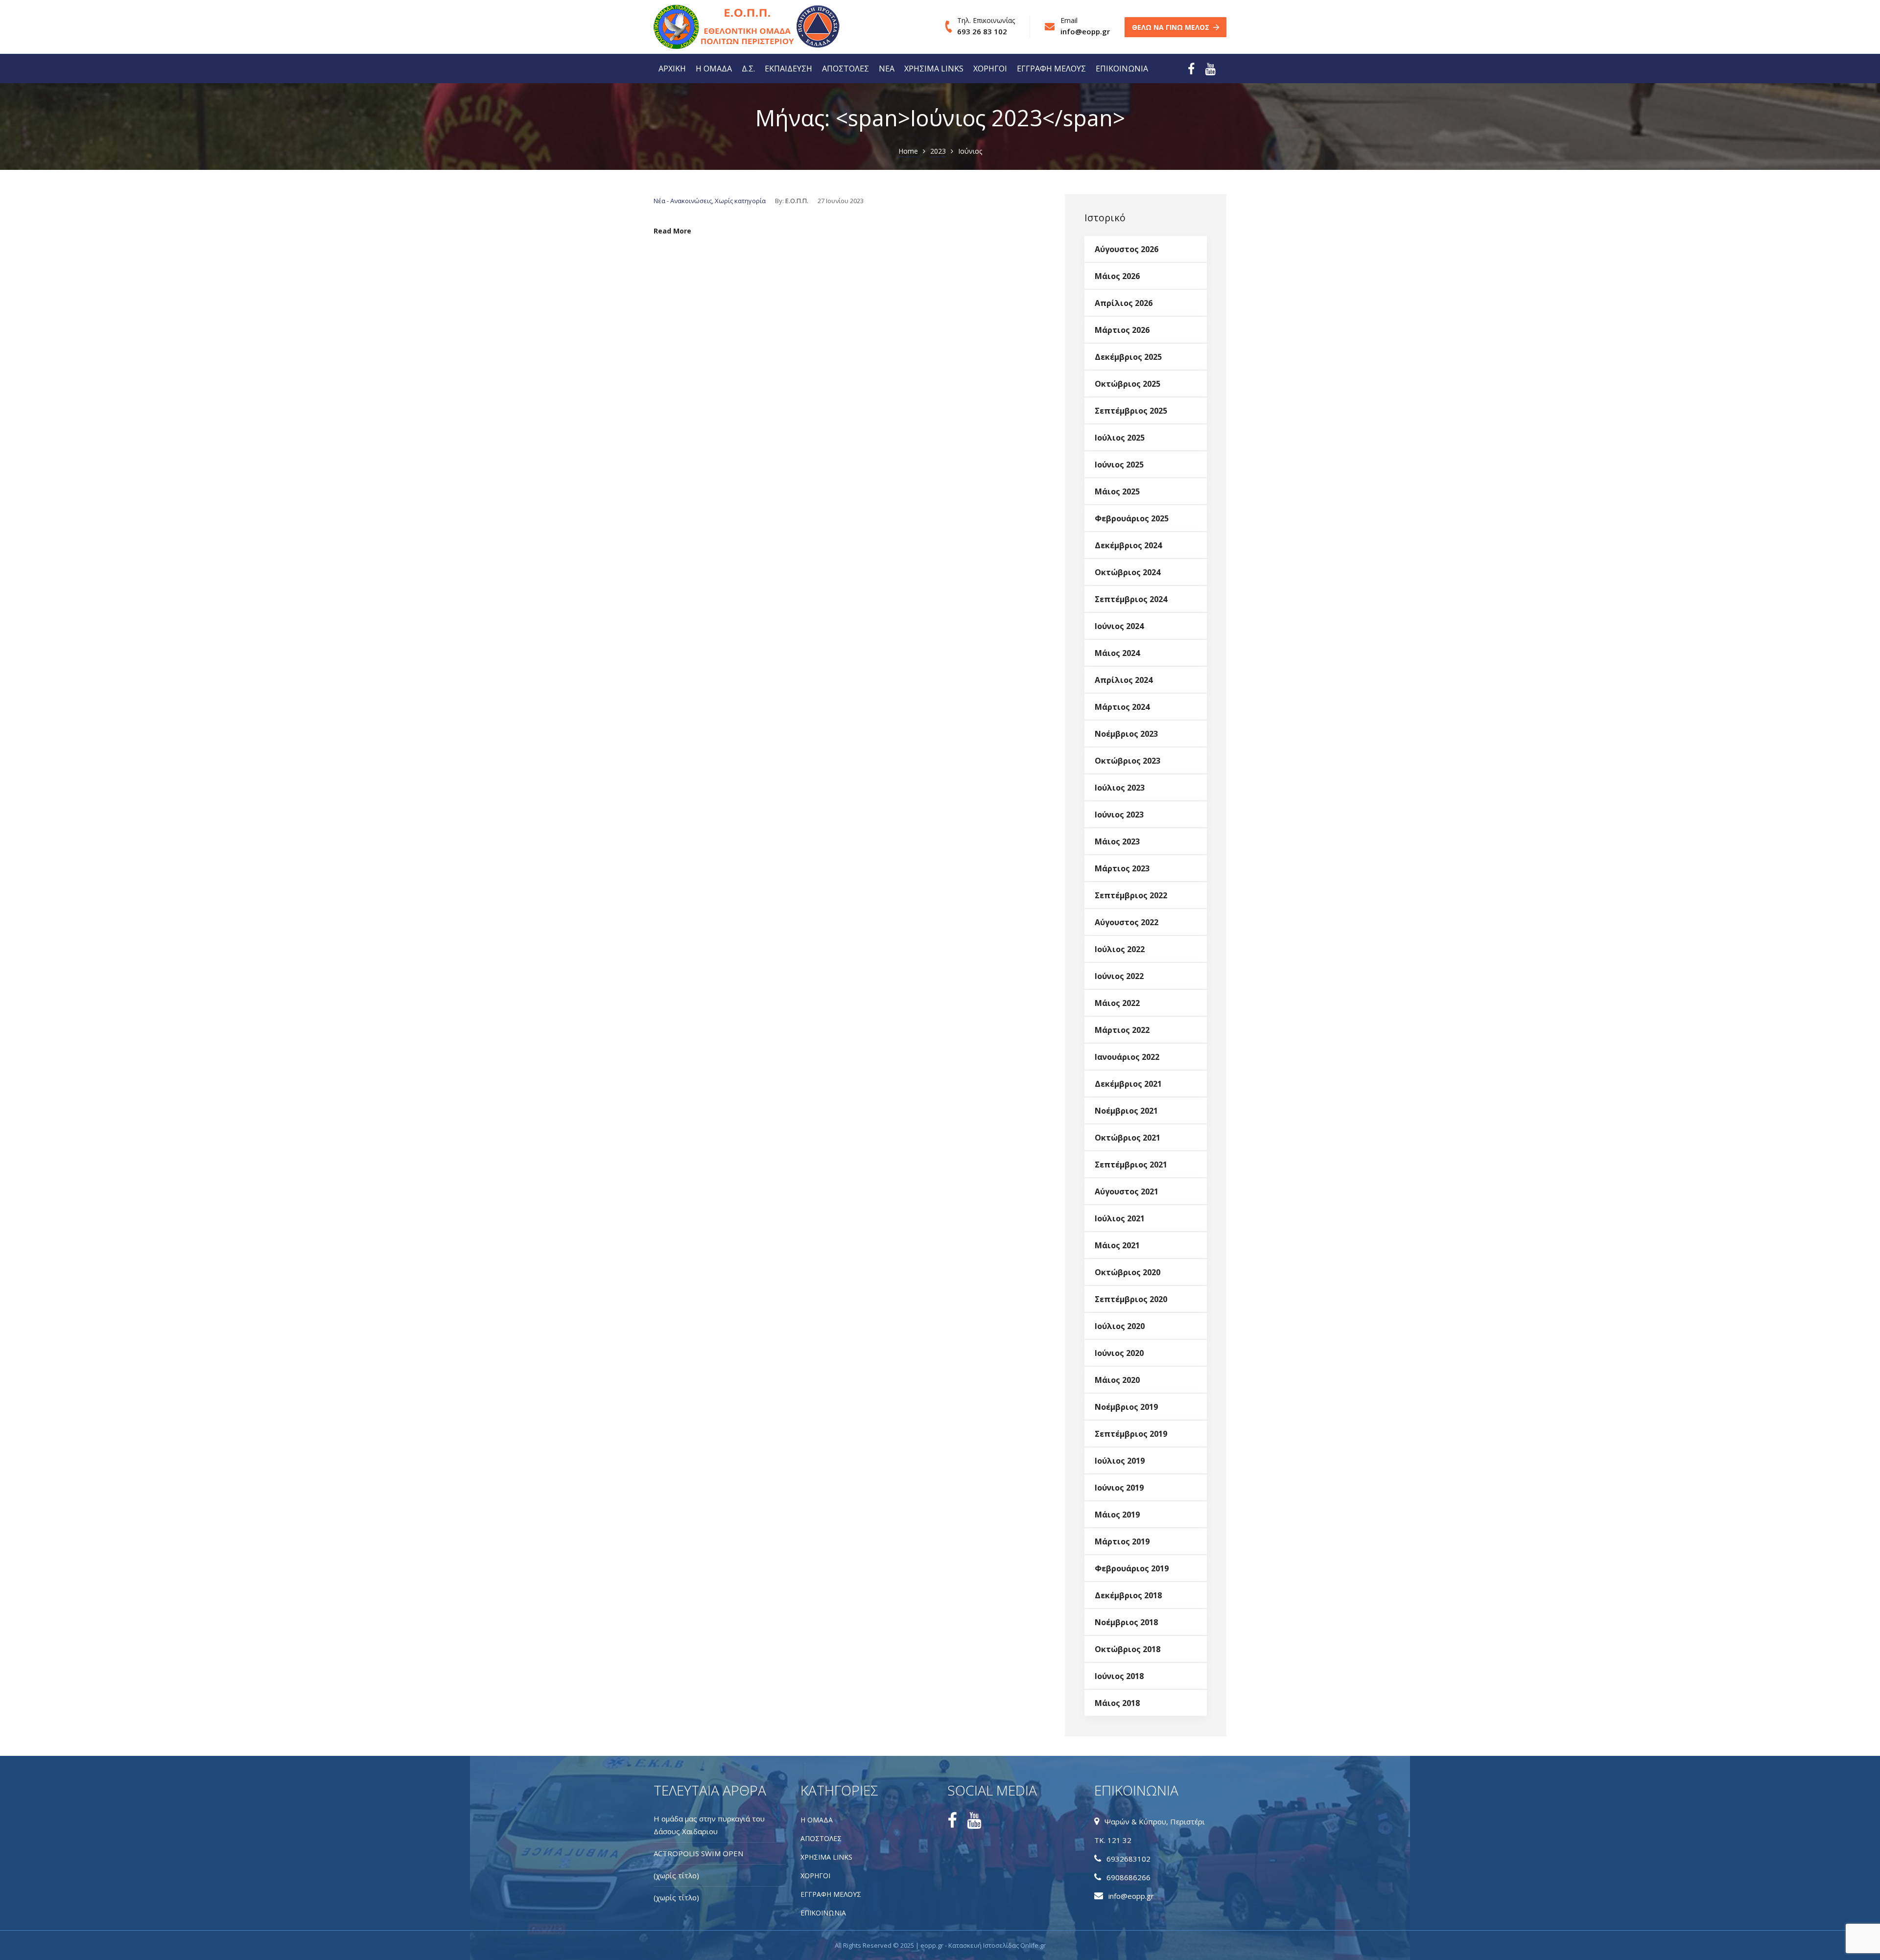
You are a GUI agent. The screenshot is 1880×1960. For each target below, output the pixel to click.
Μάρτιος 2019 (1122, 1541)
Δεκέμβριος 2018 (1128, 1595)
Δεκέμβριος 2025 (1128, 357)
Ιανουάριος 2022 (1127, 1057)
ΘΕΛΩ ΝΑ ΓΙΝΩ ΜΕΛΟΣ (1171, 27)
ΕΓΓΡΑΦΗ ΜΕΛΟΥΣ (1051, 69)
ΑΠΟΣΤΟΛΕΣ (846, 69)
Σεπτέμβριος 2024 (1131, 599)
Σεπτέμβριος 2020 (1131, 1299)
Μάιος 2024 (1117, 653)
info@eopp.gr (1085, 31)
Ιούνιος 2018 (1119, 1676)
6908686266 (1128, 1877)
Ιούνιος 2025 (1119, 465)
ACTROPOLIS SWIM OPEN (698, 1853)
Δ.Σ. (748, 69)
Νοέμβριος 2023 (1126, 734)
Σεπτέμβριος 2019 (1131, 1434)
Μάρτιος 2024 (1122, 707)
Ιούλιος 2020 (1120, 1326)
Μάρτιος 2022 (1122, 1030)
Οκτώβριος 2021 (1128, 1138)
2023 (938, 151)
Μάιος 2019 (1117, 1515)
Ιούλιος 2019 (1120, 1461)
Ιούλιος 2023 (1120, 788)
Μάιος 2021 (1117, 1245)
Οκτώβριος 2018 (1128, 1649)
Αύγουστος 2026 (1127, 249)
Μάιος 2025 (1117, 491)
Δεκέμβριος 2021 (1128, 1084)
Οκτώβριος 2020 (1128, 1272)
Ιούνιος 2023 (1119, 815)
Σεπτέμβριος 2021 (1131, 1165)
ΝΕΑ (887, 69)
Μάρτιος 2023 (1122, 868)
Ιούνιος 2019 (1119, 1488)
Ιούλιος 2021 (1120, 1218)
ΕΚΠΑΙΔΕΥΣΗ (788, 69)
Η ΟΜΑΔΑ (714, 69)
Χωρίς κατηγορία (740, 201)
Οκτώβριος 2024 (1128, 572)
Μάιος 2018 (1117, 1703)
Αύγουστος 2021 (1127, 1191)
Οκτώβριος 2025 (1128, 384)
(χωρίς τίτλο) (676, 1875)
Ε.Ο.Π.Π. (797, 201)
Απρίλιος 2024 (1124, 680)
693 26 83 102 (982, 31)
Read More (672, 231)
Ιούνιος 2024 (1119, 626)
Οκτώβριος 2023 (1128, 761)
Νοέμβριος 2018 (1126, 1622)
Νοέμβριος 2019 (1126, 1407)
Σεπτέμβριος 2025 (1131, 411)
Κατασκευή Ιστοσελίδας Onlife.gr (997, 1945)
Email (1069, 20)
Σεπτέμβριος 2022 (1131, 895)
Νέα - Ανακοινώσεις (683, 201)
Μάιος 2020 (1117, 1380)
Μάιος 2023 (1117, 841)
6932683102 (1128, 1859)
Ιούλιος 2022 (1120, 949)
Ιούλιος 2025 (1120, 438)
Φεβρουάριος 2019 (1132, 1568)
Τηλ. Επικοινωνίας (986, 20)
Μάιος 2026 (1117, 276)
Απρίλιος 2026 (1124, 303)
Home (908, 151)
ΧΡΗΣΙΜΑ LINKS (934, 69)
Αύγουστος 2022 (1127, 922)
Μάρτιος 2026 (1122, 330)
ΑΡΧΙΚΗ (672, 69)
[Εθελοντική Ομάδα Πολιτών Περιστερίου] (712, 27)
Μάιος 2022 (1117, 1003)
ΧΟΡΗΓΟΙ (990, 69)
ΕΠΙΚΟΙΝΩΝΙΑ (1122, 69)
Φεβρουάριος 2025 (1132, 518)
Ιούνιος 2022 (1119, 976)
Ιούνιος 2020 (1119, 1353)
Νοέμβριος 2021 (1126, 1111)
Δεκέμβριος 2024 (1128, 545)
